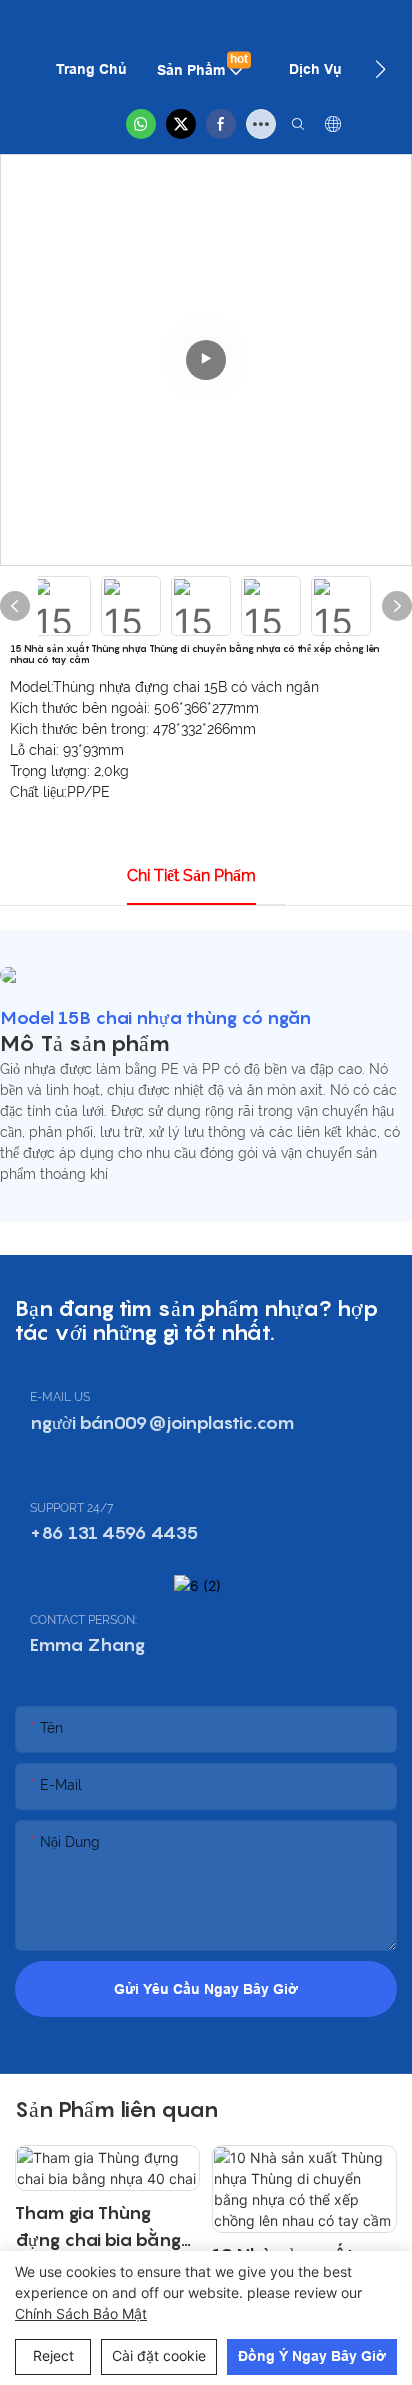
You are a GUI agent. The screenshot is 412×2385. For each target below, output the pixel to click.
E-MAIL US (60, 1397)
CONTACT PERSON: (83, 1620)
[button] (380, 69)
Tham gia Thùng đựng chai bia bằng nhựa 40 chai (98, 2227)
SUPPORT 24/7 (71, 1508)
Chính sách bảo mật (81, 2313)
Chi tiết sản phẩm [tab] (191, 875)
